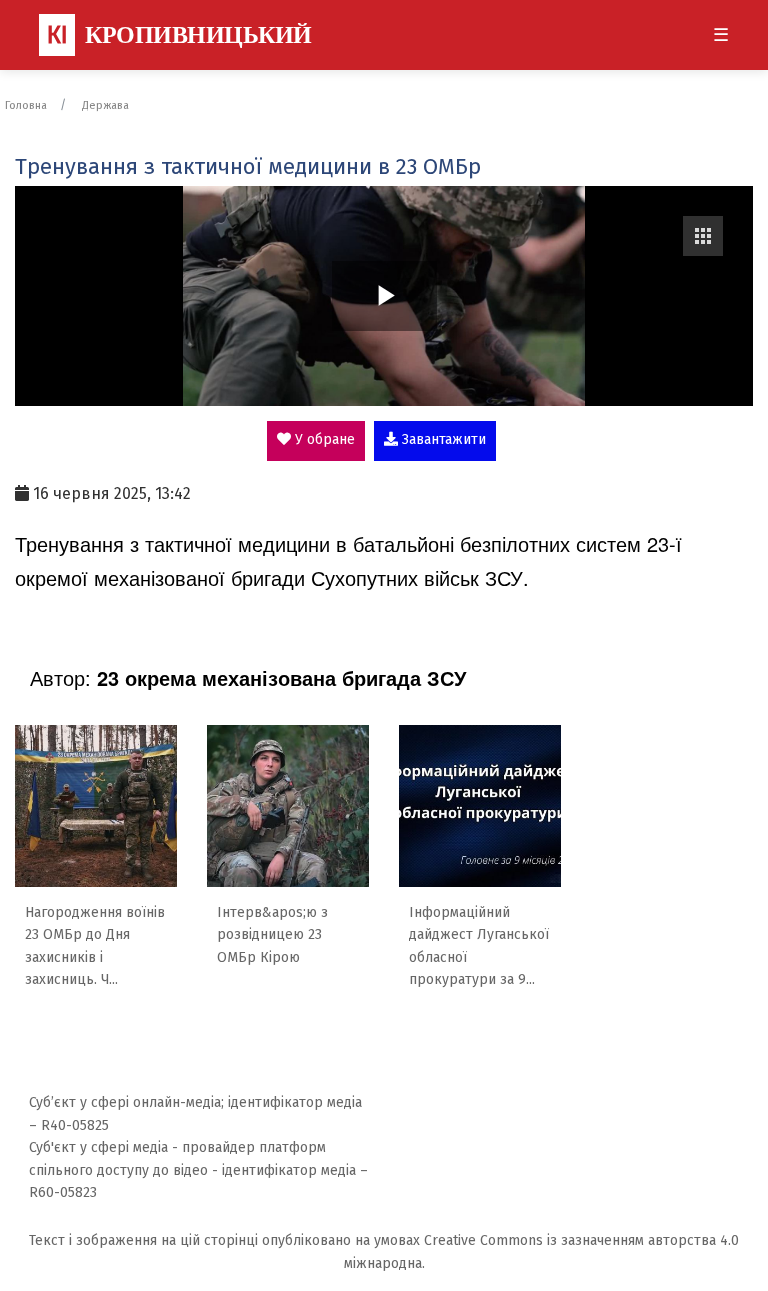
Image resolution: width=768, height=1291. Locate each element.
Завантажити (442, 439)
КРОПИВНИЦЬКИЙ (179, 35)
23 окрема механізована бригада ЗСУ (281, 677)
